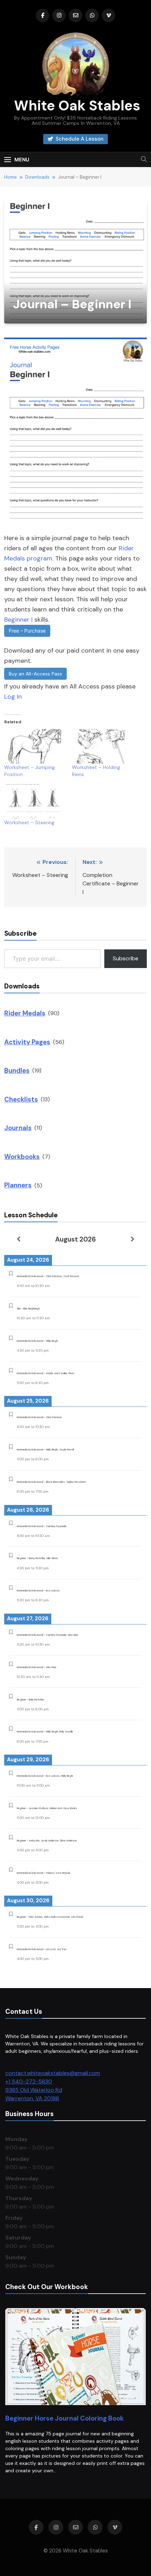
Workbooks (22, 1157)
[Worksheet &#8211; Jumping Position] (35, 746)
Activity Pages (27, 1042)
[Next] (133, 1239)
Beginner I (18, 620)
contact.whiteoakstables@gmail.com (53, 2073)
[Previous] (18, 1239)
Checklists (21, 1099)
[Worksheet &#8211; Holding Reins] (102, 746)
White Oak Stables (75, 105)
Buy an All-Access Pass (35, 674)
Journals (18, 1128)
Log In (13, 697)
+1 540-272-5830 (29, 2081)
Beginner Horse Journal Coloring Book (64, 2418)
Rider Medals (25, 1013)
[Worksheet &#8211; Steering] (35, 802)
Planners (18, 1185)
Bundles (17, 1071)
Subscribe (126, 958)
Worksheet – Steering (29, 822)
